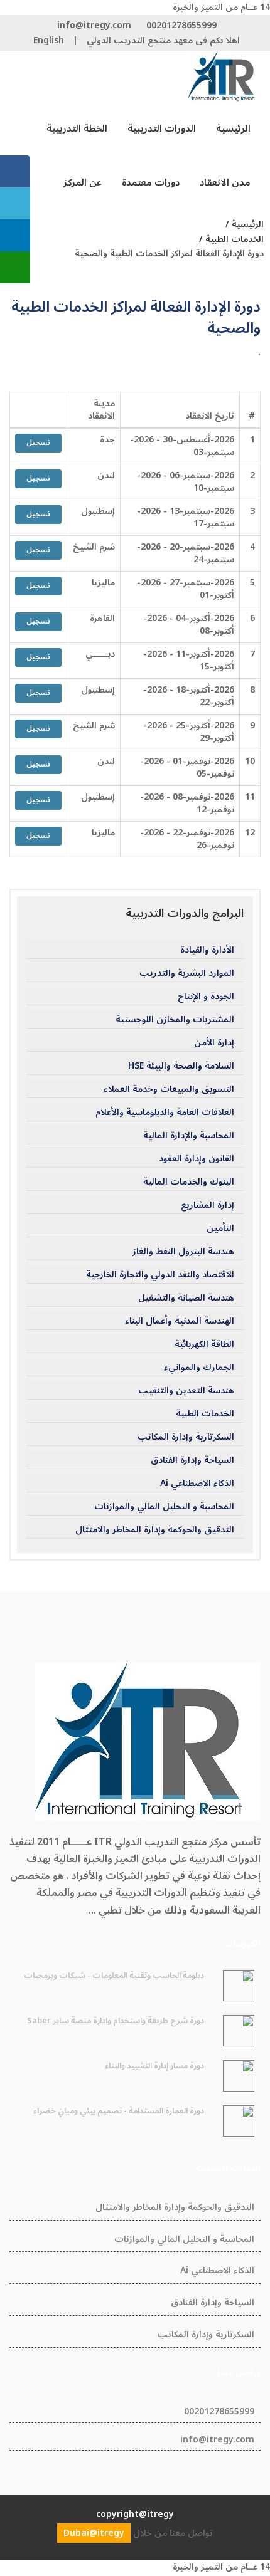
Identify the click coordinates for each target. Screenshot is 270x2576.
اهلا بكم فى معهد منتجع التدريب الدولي (163, 40)
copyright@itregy (135, 2514)
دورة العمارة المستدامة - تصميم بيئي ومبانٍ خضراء (119, 2111)
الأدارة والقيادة (207, 950)
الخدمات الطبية (205, 1414)
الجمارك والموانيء (199, 1368)
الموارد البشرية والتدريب (187, 973)
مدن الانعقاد (225, 182)
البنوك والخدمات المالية (189, 1182)
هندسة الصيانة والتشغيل (186, 1298)
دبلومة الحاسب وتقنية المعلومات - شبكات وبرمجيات (114, 1976)
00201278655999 (181, 25)
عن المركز (83, 182)
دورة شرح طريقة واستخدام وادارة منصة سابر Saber (116, 2021)
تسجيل (38, 443)
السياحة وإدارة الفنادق (192, 1460)
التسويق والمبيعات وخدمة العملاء (169, 1089)
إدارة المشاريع (208, 1205)
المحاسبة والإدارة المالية (189, 1136)
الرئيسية (233, 128)
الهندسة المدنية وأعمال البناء (180, 1321)
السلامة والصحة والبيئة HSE (181, 1066)
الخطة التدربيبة (77, 128)
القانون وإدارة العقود (197, 1159)
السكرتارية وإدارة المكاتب (186, 1437)
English (49, 40)
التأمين (220, 1228)
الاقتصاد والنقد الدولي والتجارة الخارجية (160, 1275)
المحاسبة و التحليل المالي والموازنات (164, 1507)
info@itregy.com (94, 25)
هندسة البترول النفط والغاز (183, 1252)
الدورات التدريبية (162, 128)
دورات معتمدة (151, 182)
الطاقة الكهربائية (204, 1344)
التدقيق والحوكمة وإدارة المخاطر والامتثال (155, 1530)
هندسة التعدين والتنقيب (186, 1391)
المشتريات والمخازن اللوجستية (175, 1020)
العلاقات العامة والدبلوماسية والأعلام (165, 1113)
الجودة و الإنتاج (206, 997)
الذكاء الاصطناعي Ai (197, 1484)
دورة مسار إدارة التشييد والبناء (154, 2066)
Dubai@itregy (94, 2533)
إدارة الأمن (214, 1043)
